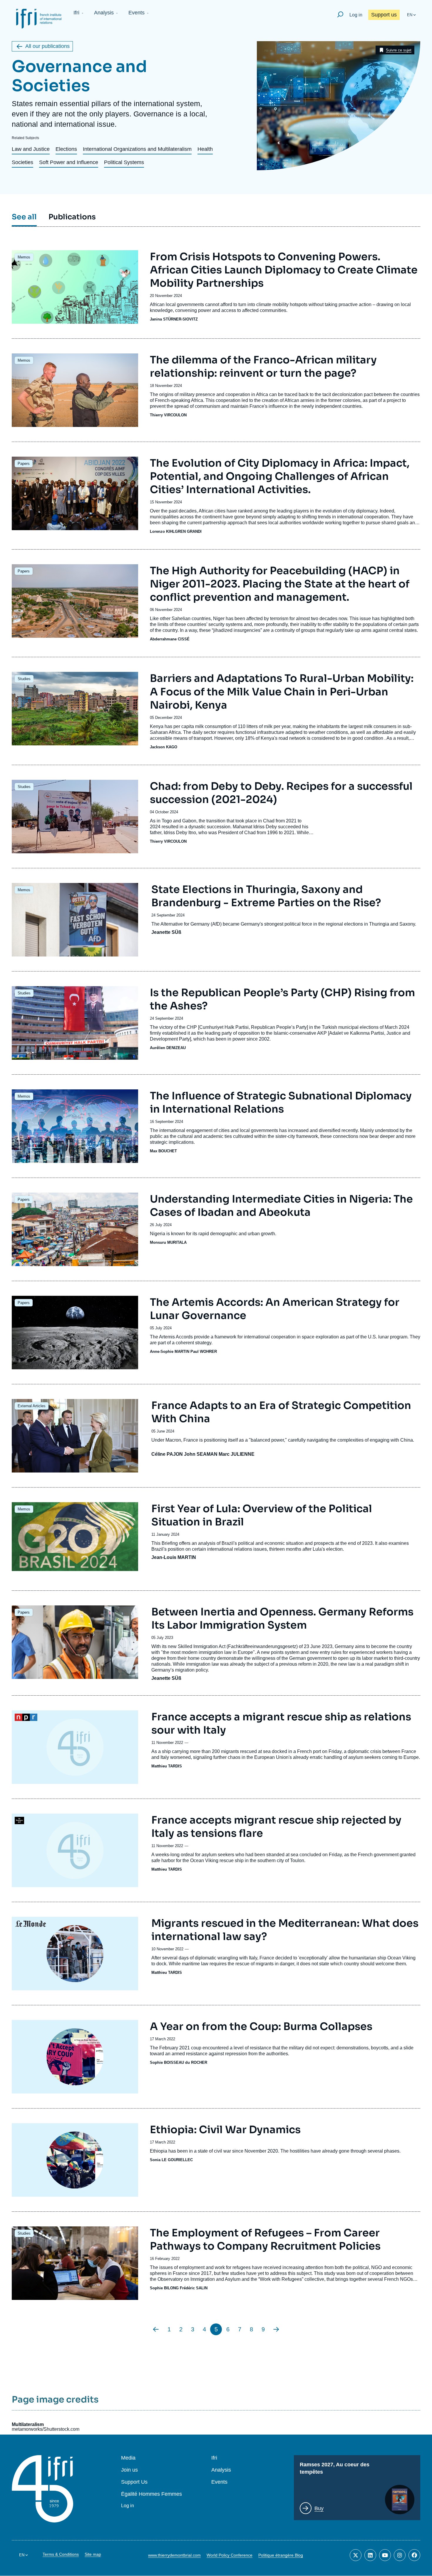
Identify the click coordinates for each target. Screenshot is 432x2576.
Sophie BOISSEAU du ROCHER (179, 2062)
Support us (384, 15)
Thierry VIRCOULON (168, 415)
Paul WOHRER (204, 1352)
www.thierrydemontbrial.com (174, 2555)
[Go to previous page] (156, 2329)
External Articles (32, 1406)
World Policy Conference (230, 2555)
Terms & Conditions (61, 2554)
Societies (22, 162)
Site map (93, 2554)
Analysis (104, 13)
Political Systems (124, 162)
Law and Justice (31, 149)
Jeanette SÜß (166, 932)
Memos (24, 257)
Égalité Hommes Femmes (151, 2494)
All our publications (47, 46)
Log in (356, 15)
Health (205, 149)
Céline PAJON (167, 1454)
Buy (319, 2508)
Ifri (76, 13)
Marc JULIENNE (237, 1454)
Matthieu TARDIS (167, 1766)
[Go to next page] (276, 2329)
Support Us (134, 2482)
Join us (129, 2470)
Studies (24, 679)
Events (137, 13)
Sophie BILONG (164, 2288)
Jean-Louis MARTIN (174, 1557)
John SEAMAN (201, 1454)
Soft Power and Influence (69, 162)
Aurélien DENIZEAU (168, 1048)
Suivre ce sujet (399, 50)
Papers (24, 464)
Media (128, 2458)
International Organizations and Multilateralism (137, 149)
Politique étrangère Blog (281, 2555)
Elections (66, 149)
